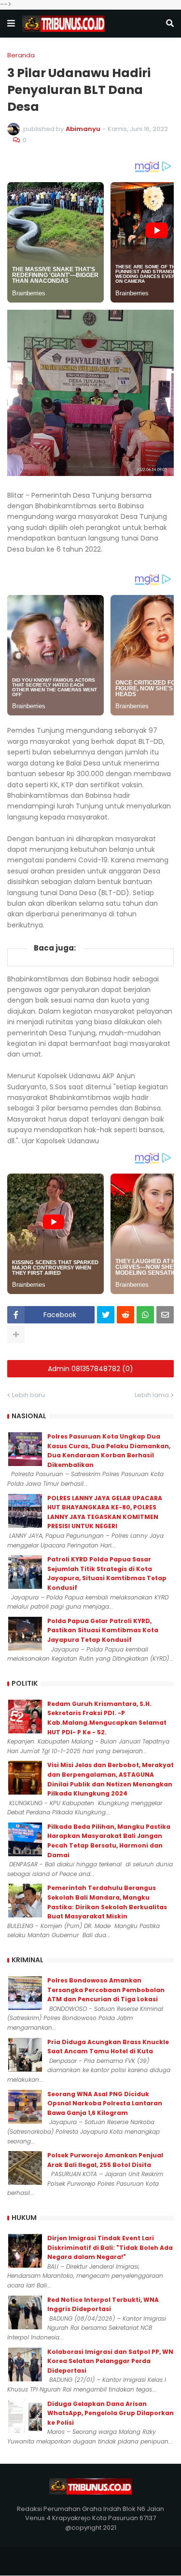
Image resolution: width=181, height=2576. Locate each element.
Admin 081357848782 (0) (90, 1369)
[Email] (165, 1315)
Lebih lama (152, 1395)
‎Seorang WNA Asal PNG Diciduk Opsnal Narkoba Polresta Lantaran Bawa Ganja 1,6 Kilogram (105, 2103)
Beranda (21, 55)
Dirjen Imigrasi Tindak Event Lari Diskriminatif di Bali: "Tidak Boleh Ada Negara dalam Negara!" (110, 2247)
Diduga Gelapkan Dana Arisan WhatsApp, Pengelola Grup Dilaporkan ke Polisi (111, 2413)
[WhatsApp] (145, 1315)
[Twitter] (106, 1315)
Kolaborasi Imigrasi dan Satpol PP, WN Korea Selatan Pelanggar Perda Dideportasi (110, 2361)
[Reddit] (125, 1315)
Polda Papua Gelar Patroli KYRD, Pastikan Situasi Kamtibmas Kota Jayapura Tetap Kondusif (103, 1630)
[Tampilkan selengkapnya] (16, 1334)
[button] (11, 24)
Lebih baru (28, 1395)
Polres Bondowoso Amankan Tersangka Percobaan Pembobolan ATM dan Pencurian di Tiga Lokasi (106, 1990)
